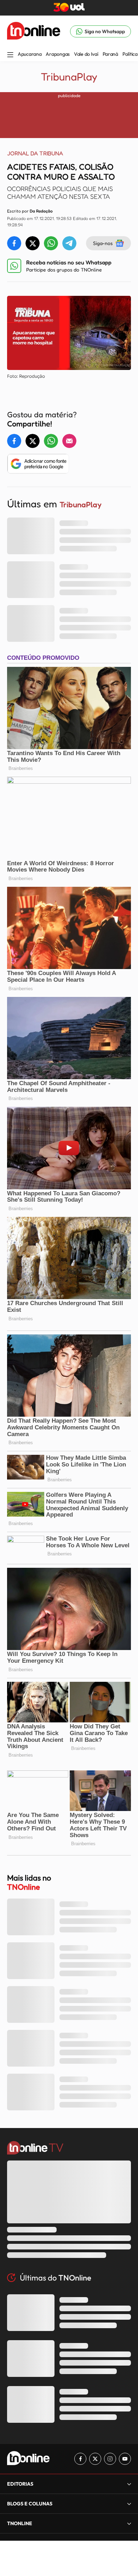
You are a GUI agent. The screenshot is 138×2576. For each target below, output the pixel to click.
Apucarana (30, 54)
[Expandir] (129, 2523)
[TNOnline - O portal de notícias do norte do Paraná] (34, 31)
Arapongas (57, 54)
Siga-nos (103, 243)
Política (130, 54)
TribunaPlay (69, 77)
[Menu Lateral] (10, 55)
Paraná (110, 54)
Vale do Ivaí (86, 54)
